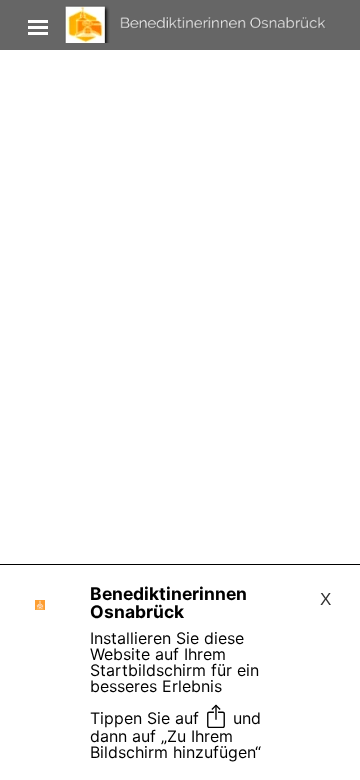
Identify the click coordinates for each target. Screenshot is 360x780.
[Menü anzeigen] (38, 27)
